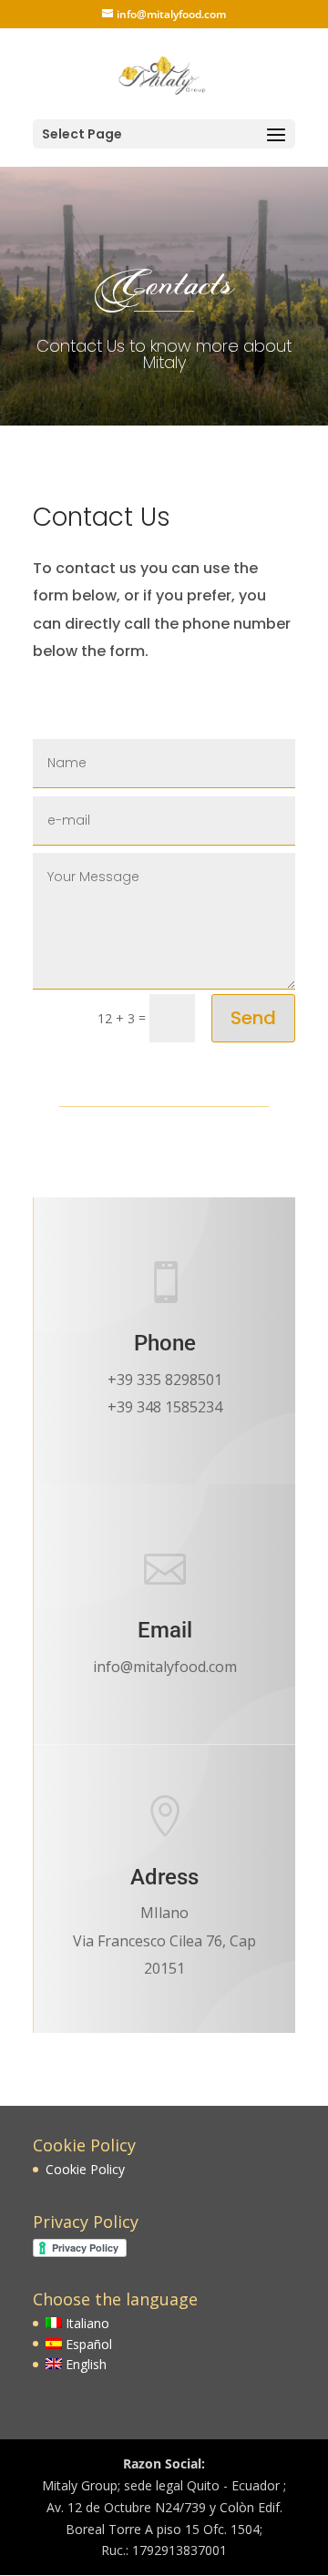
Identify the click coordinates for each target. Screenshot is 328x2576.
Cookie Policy (85, 2169)
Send (253, 1018)
